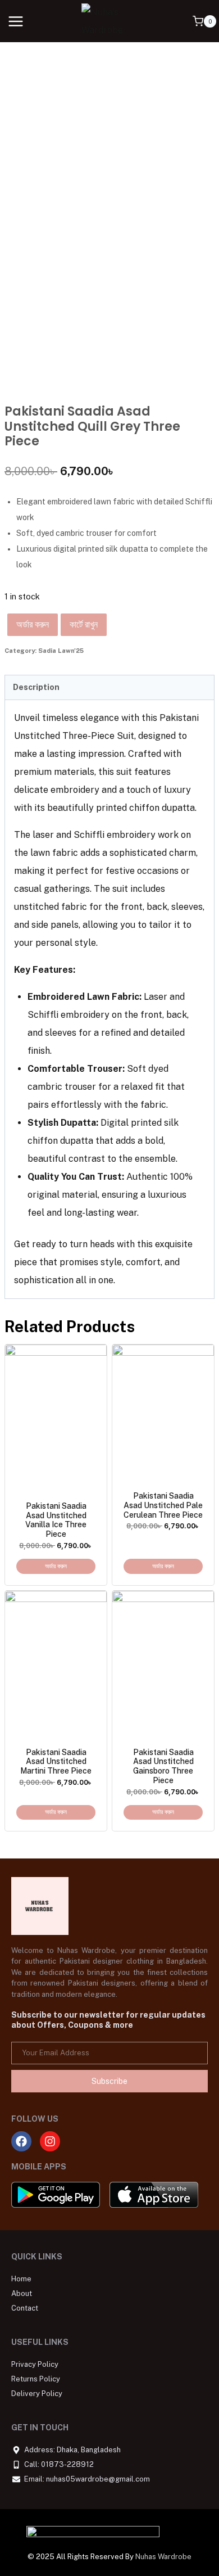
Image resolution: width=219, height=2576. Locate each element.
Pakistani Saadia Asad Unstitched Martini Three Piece (56, 1762)
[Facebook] (21, 2141)
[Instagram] (50, 2141)
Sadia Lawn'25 (61, 651)
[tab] (109, 688)
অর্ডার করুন (33, 624)
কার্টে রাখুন (84, 624)
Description (36, 687)
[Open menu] (16, 21)
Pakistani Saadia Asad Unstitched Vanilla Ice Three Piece (56, 1520)
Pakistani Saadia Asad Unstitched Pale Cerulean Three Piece (163, 1505)
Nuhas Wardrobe (163, 2557)
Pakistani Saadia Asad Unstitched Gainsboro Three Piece (163, 1766)
